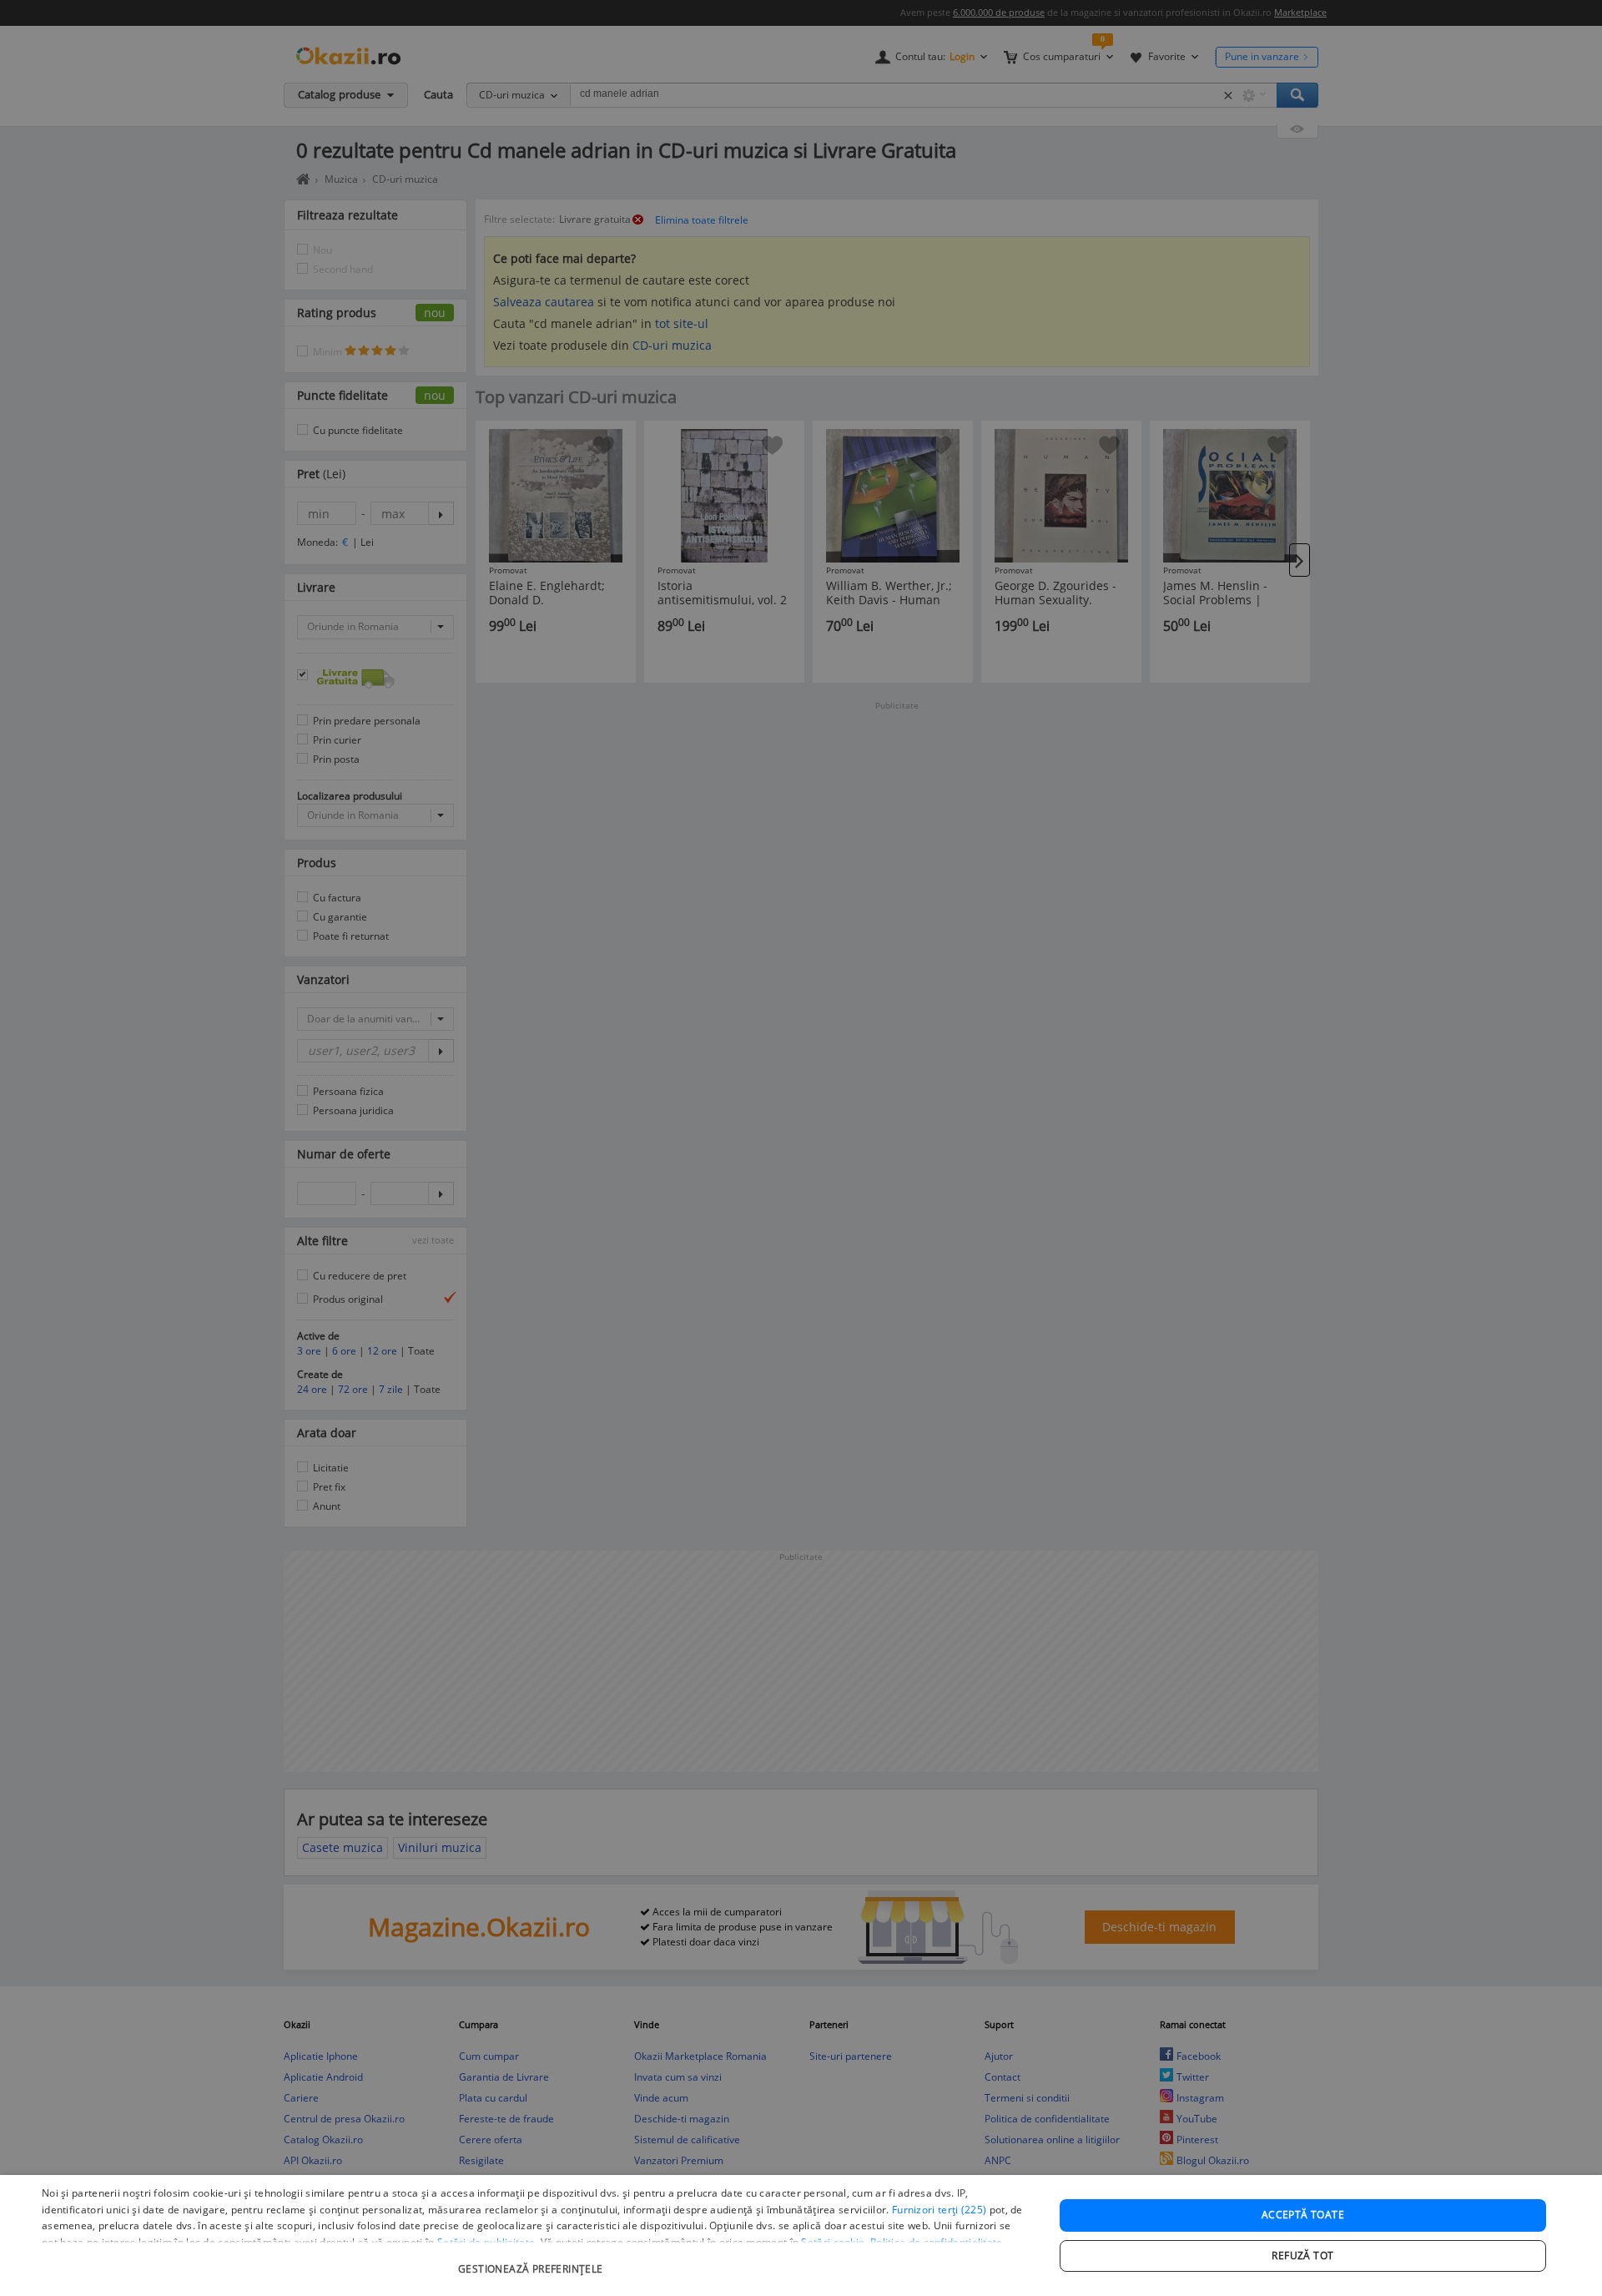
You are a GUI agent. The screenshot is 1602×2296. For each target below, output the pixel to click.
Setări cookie (833, 2242)
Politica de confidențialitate (937, 2242)
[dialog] (801, 2235)
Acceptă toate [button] (1303, 2215)
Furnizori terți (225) (939, 2210)
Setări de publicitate (486, 2242)
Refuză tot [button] (1302, 2256)
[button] (533, 2261)
